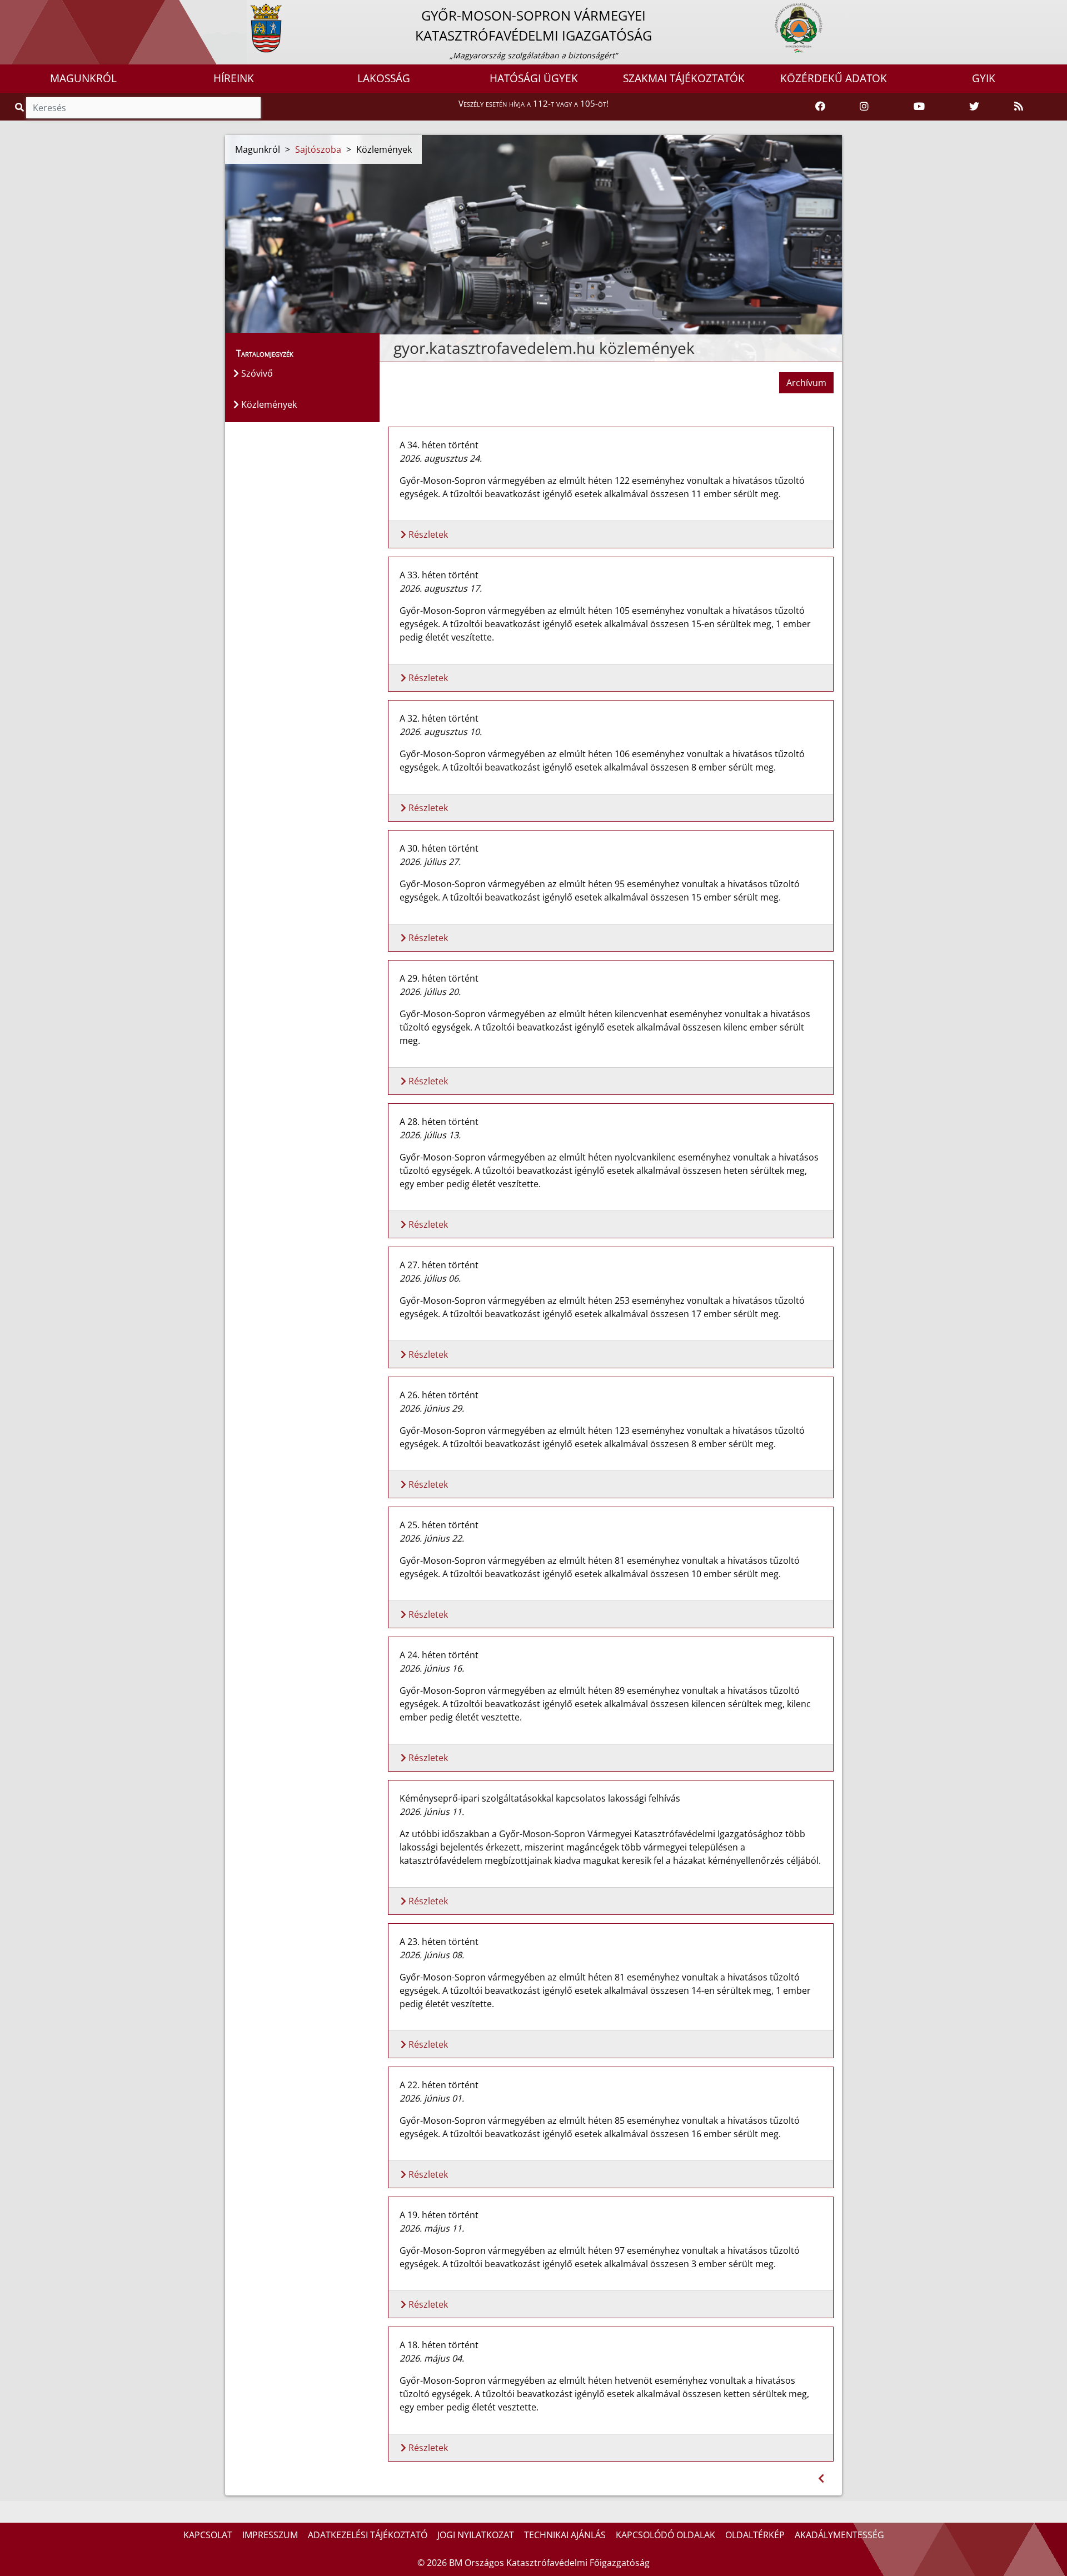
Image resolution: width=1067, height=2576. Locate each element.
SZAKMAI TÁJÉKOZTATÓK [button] (684, 78)
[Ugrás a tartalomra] (21, 9)
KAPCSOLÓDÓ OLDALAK (665, 2535)
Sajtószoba (318, 149)
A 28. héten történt (439, 1122)
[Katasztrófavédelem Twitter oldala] (974, 107)
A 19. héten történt (439, 2215)
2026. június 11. (432, 1812)
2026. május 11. (432, 2228)
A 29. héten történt (439, 978)
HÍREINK (234, 78)
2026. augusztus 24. (441, 458)
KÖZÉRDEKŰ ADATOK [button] (834, 78)
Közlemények (268, 404)
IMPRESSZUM (270, 2535)
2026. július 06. (430, 1278)
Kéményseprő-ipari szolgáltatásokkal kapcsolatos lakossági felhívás (540, 1798)
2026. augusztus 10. (441, 732)
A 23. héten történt (439, 1942)
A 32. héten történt (439, 718)
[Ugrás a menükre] (8, 9)
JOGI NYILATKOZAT (476, 2535)
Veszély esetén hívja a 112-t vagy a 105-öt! (533, 103)
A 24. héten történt (439, 1655)
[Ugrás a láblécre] (33, 9)
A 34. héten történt (439, 445)
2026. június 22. (432, 1538)
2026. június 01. (432, 2098)
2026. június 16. (432, 1668)
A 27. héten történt (439, 1265)
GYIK (984, 78)
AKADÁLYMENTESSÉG (839, 2535)
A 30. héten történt (439, 848)
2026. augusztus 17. (441, 588)
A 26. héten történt (439, 1395)
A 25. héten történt (439, 1525)
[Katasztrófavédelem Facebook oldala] (820, 107)
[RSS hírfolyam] (1019, 107)
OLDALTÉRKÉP (755, 2535)
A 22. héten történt (439, 2085)
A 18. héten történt (439, 2345)
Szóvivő (256, 373)
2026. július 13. (430, 1135)
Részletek (427, 534)
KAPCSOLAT (208, 2535)
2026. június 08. (432, 1955)
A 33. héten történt (439, 575)
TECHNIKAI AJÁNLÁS (565, 2535)
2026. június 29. (432, 1408)
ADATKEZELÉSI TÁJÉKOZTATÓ (368, 2535)
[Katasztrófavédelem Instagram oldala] (864, 107)
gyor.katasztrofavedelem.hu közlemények (544, 348)
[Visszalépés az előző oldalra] (821, 2479)
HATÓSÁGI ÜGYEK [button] (534, 78)
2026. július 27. (430, 862)
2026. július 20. (430, 992)
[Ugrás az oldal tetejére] (392, 348)
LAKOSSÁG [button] (384, 78)
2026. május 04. (432, 2358)
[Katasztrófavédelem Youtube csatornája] (919, 107)
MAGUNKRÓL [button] (83, 78)
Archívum (806, 383)
